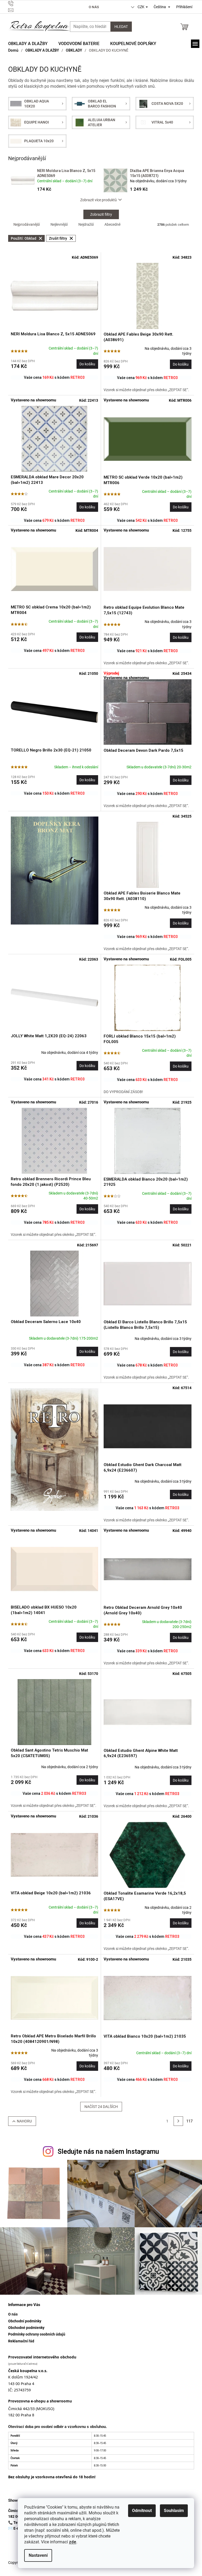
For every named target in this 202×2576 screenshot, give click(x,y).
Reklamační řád (21, 2341)
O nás (94, 7)
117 (189, 2121)
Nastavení (38, 2555)
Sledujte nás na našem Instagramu (108, 2152)
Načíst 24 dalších (101, 2107)
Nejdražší (86, 224)
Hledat (121, 27)
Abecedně (112, 224)
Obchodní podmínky (25, 2321)
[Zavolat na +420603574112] (36, 4)
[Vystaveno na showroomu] (55, 439)
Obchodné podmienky (26, 2328)
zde (73, 2542)
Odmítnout (142, 2511)
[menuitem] (28, 44)
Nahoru (24, 2121)
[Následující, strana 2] (178, 2121)
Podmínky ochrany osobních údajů (37, 2334)
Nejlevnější (59, 224)
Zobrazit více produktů (99, 200)
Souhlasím (174, 2511)
